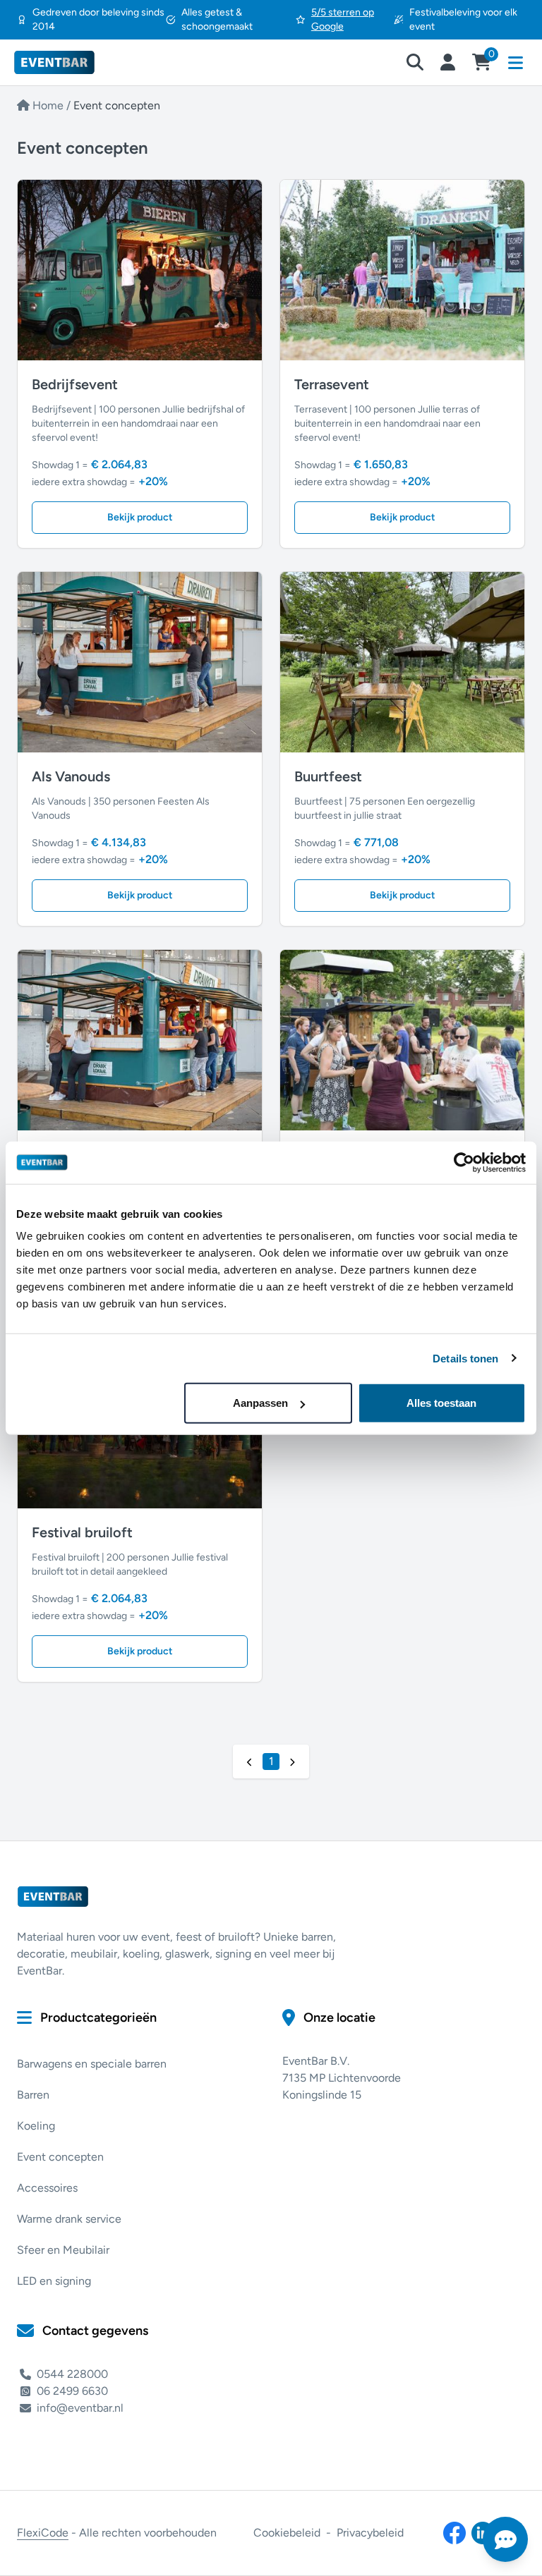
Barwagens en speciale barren (92, 2064)
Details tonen (465, 1358)
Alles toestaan (441, 1403)
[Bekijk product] (161, 270)
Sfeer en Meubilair (63, 2250)
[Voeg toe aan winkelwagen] (119, 270)
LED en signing (54, 2281)
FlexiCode (43, 2533)
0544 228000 (72, 2374)
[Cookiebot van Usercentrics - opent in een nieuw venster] (464, 1162)
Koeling (36, 2126)
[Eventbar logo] (69, 62)
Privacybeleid (370, 2533)
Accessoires (47, 2188)
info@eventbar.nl (80, 2408)
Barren (33, 2095)
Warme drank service (69, 2219)
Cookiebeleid (287, 2533)
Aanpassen (260, 1403)
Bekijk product (140, 517)
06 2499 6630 (72, 2391)
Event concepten (60, 2157)
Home (48, 105)
